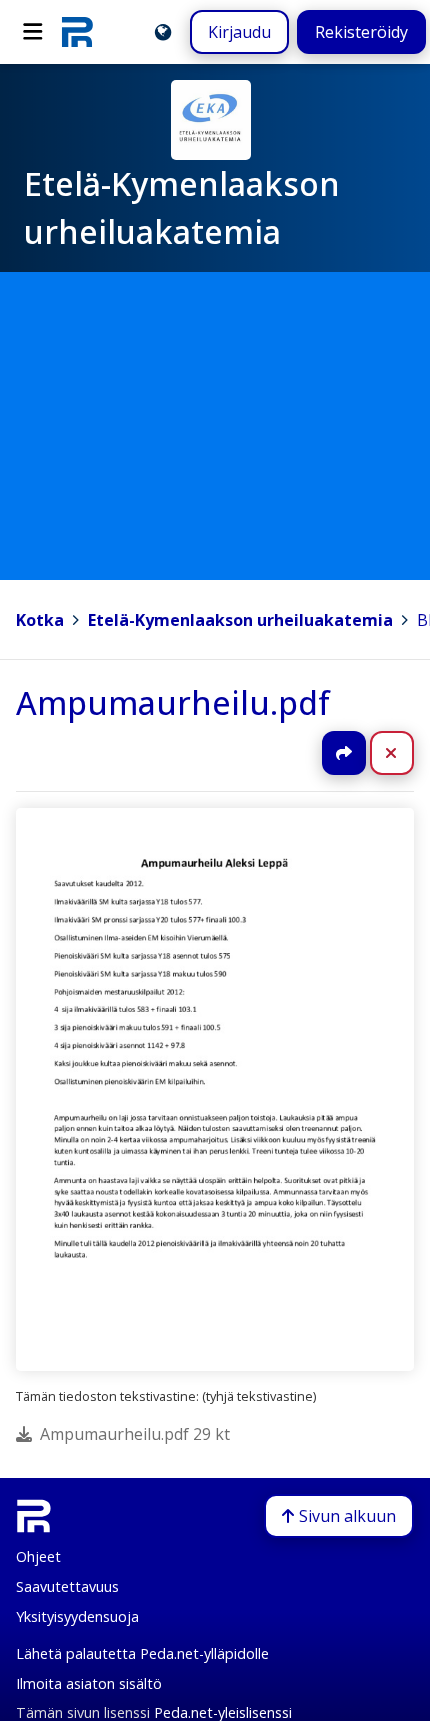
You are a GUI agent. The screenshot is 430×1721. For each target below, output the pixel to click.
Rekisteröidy (361, 32)
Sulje (407, 753)
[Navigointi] (33, 32)
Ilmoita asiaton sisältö (89, 1683)
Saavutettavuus (67, 1586)
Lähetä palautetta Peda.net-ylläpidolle (142, 1653)
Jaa (344, 753)
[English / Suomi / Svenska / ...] (163, 32)
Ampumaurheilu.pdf (173, 702)
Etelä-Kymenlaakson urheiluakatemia (240, 620)
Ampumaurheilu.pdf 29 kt (135, 1434)
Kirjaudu (239, 32)
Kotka (40, 620)
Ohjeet (38, 1556)
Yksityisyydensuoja (77, 1616)
